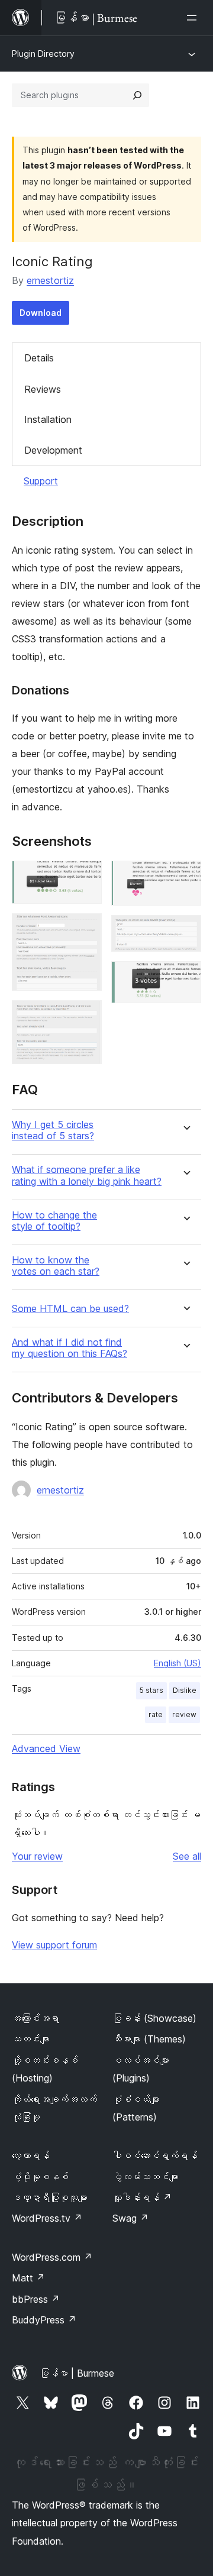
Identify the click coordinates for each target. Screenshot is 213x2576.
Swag (130, 2218)
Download (41, 313)
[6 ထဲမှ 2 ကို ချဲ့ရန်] (86, 929)
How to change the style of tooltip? (54, 1221)
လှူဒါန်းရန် (142, 2197)
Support (41, 481)
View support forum (54, 1945)
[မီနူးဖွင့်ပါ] (194, 18)
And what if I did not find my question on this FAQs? (70, 1348)
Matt (28, 2278)
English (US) (177, 1663)
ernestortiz (50, 280)
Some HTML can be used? (70, 1309)
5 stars (151, 1690)
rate (156, 1714)
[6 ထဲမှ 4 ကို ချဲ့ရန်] (185, 877)
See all (187, 1856)
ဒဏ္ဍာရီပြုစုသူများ (50, 2197)
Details (39, 358)
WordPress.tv (47, 2218)
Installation (48, 419)
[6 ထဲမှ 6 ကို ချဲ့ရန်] (185, 977)
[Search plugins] (137, 95)
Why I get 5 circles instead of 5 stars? (53, 1130)
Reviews (43, 389)
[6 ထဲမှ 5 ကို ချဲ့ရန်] (185, 931)
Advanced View (46, 1748)
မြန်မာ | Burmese (77, 2373)
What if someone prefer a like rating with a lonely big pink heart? (87, 1175)
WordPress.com (52, 2257)
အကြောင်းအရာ (35, 2018)
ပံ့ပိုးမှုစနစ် (40, 2177)
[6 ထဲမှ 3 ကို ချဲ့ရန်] (86, 1016)
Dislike (185, 1690)
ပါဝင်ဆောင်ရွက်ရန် (155, 2155)
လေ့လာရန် (31, 2155)
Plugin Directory (43, 54)
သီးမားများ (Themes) (149, 2039)
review (184, 1714)
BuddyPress (44, 2320)
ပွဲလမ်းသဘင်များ (146, 2177)
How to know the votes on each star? (56, 1266)
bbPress (36, 2299)
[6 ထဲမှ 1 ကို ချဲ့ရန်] (86, 877)
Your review (37, 1856)
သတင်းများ (31, 2039)
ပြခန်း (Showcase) (154, 2018)
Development (53, 450)
